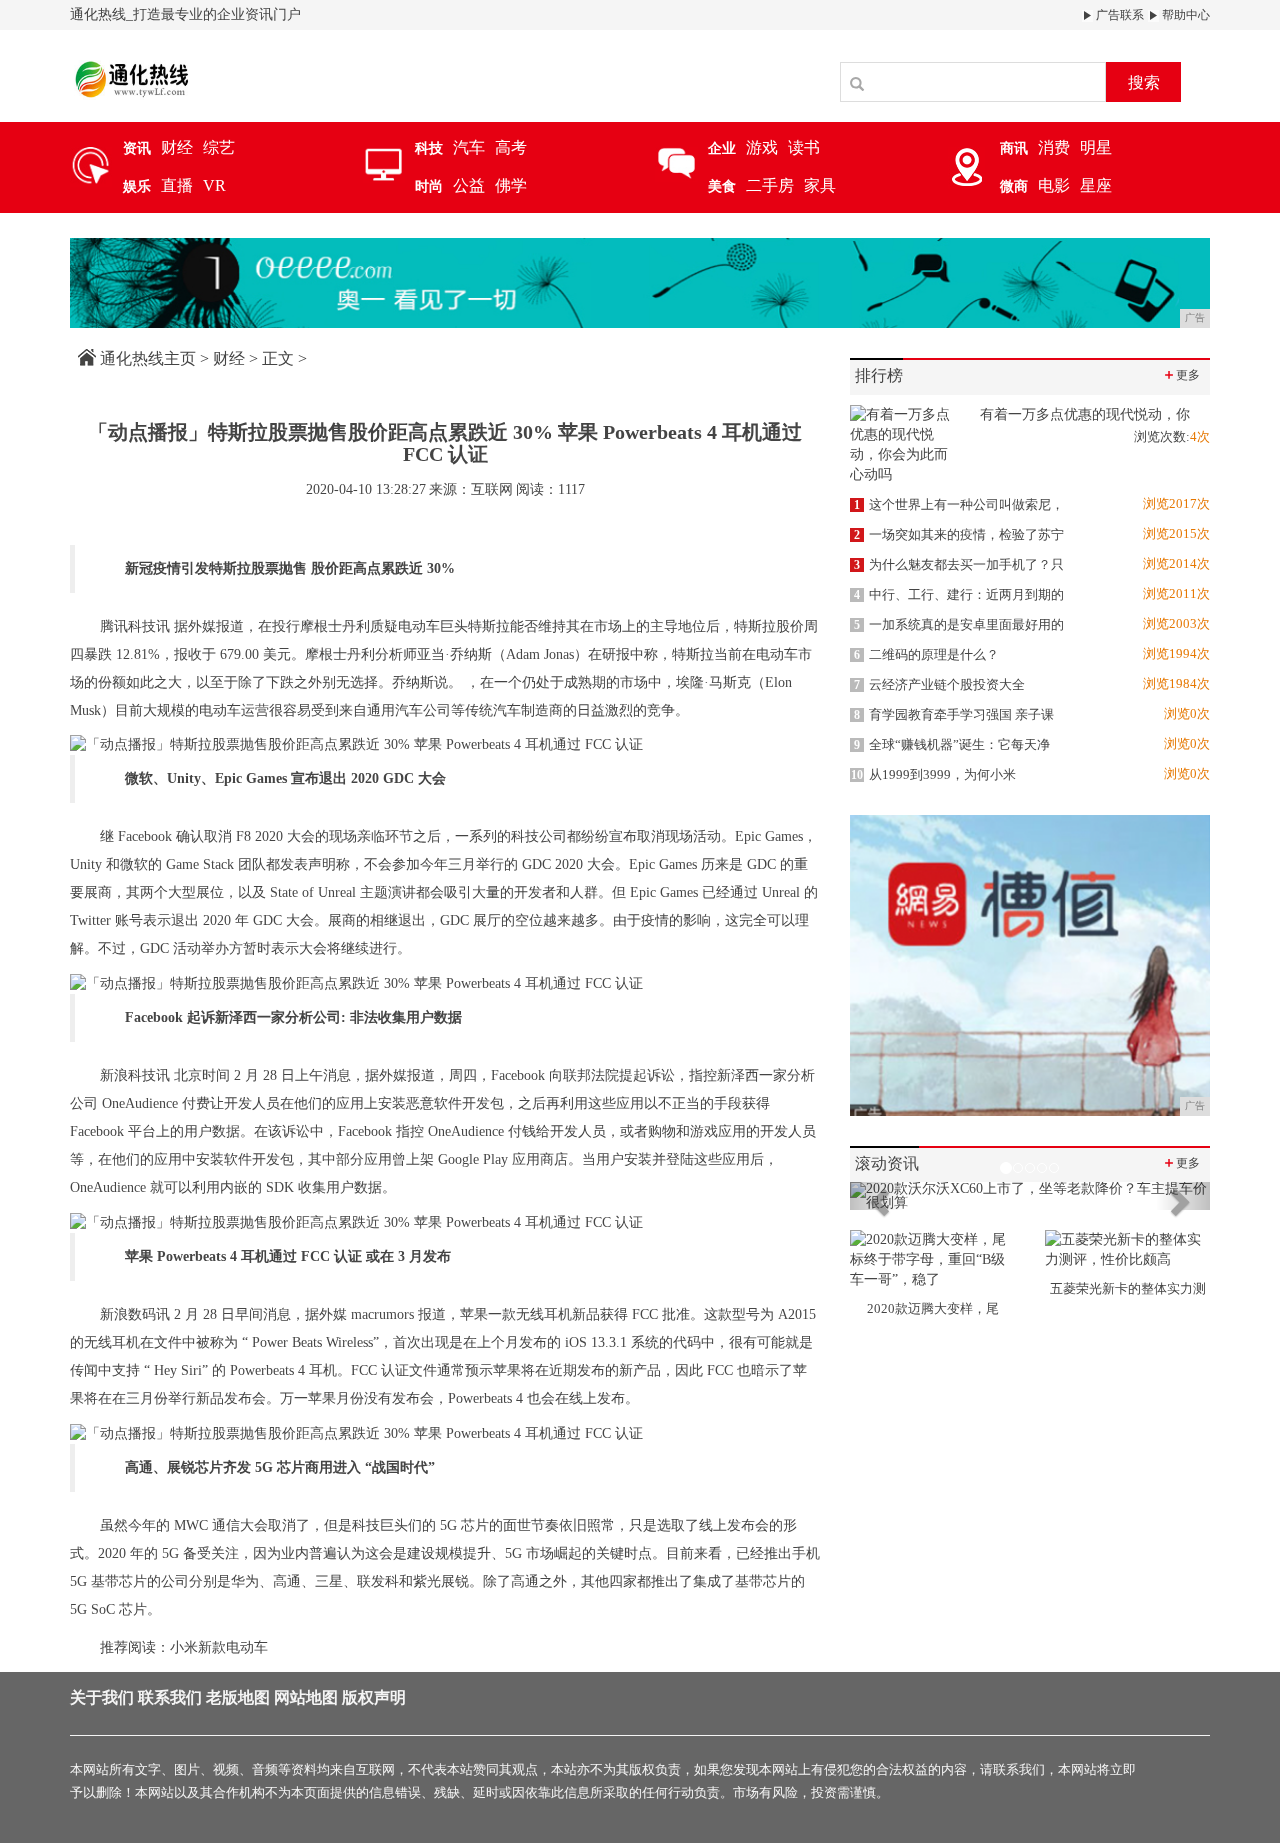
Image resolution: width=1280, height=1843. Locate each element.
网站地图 (306, 1697)
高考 (511, 147)
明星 (1096, 147)
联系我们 (170, 1697)
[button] (877, 1196)
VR (214, 185)
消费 (1054, 147)
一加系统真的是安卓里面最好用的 (959, 624)
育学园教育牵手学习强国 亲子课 (954, 714)
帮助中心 (1184, 15)
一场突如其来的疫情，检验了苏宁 (959, 534)
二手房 (770, 185)
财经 (177, 147)
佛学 (511, 185)
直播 (177, 185)
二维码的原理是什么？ (926, 654)
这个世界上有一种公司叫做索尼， (959, 504)
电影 (1054, 185)
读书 (804, 147)
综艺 (219, 147)
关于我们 (102, 1697)
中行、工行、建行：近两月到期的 (959, 594)
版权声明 (374, 1697)
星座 (1096, 185)
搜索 (1144, 82)
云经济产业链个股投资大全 (939, 684)
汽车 (469, 147)
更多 (1181, 374)
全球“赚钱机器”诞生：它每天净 (952, 744)
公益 (469, 185)
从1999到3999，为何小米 (933, 774)
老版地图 (238, 1697)
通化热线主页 (148, 358)
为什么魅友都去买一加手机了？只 (959, 564)
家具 (820, 185)
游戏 (762, 147)
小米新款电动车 (219, 1647)
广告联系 (1118, 15)
